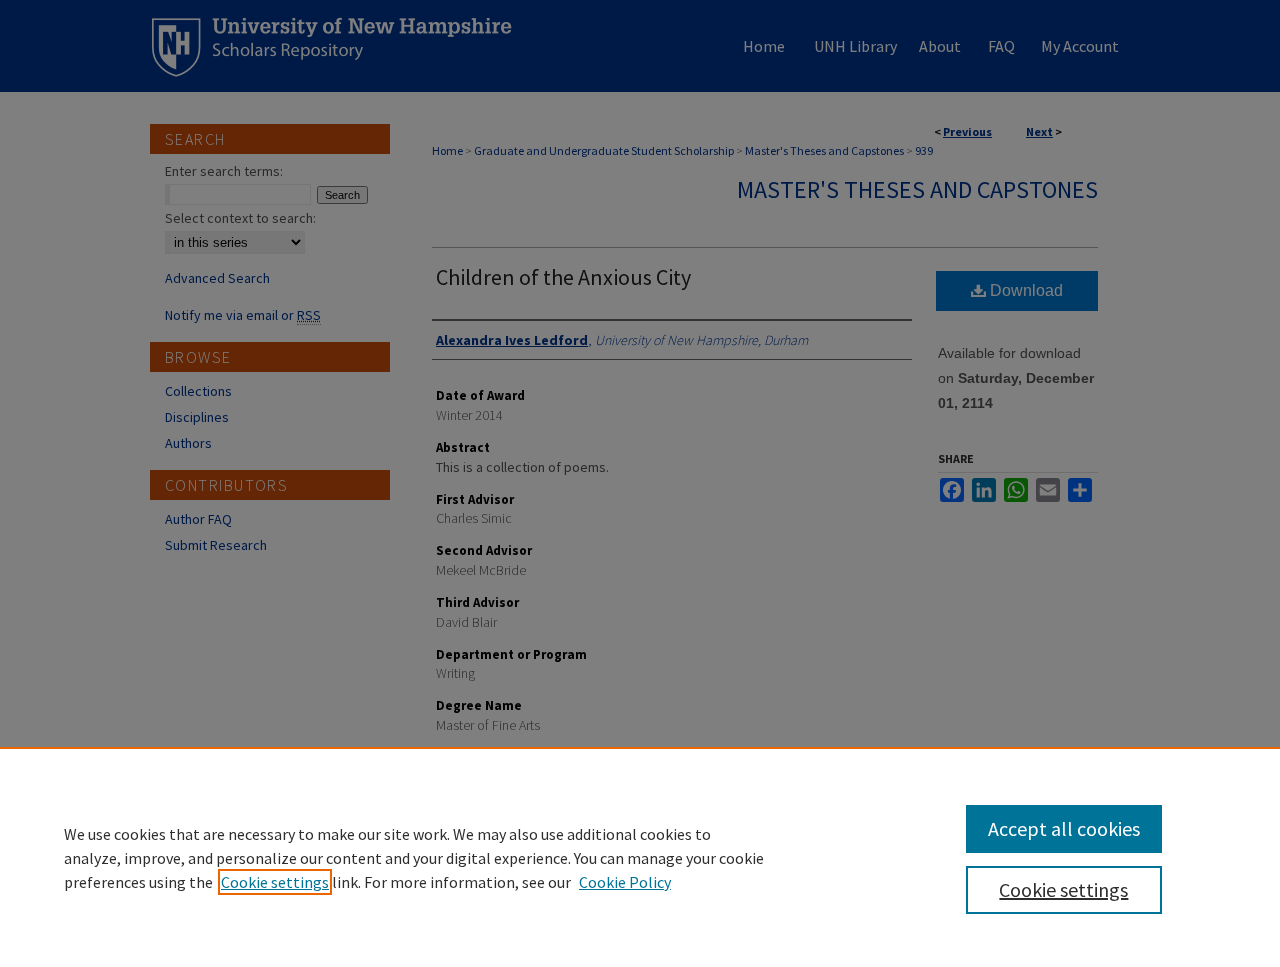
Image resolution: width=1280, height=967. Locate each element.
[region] (640, 857)
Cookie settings (275, 882)
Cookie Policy (625, 882)
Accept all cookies (1064, 828)
